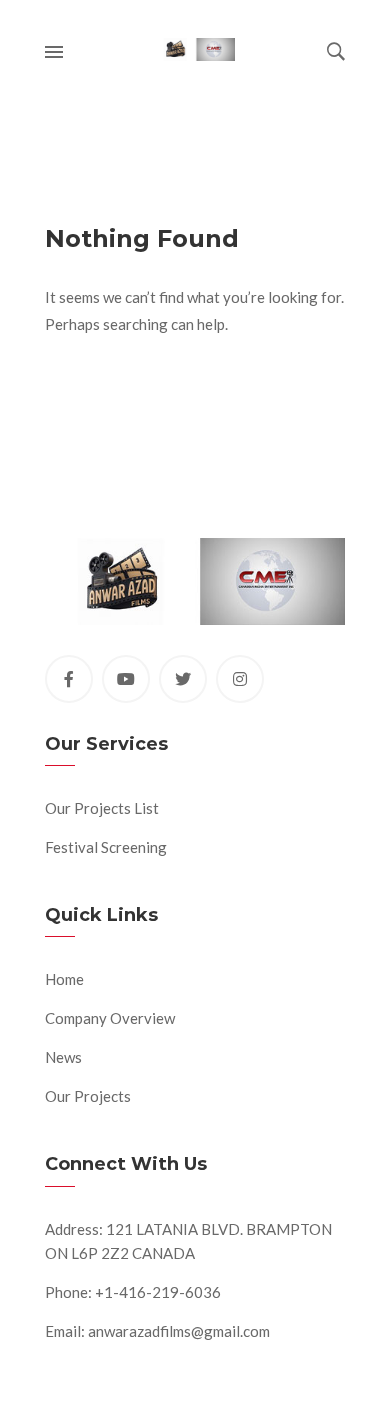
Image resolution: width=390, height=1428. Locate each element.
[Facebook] (69, 679)
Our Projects (88, 1096)
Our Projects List (102, 808)
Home (64, 979)
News (63, 1057)
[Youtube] (126, 679)
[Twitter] (183, 679)
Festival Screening (106, 847)
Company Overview (110, 1018)
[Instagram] (240, 679)
